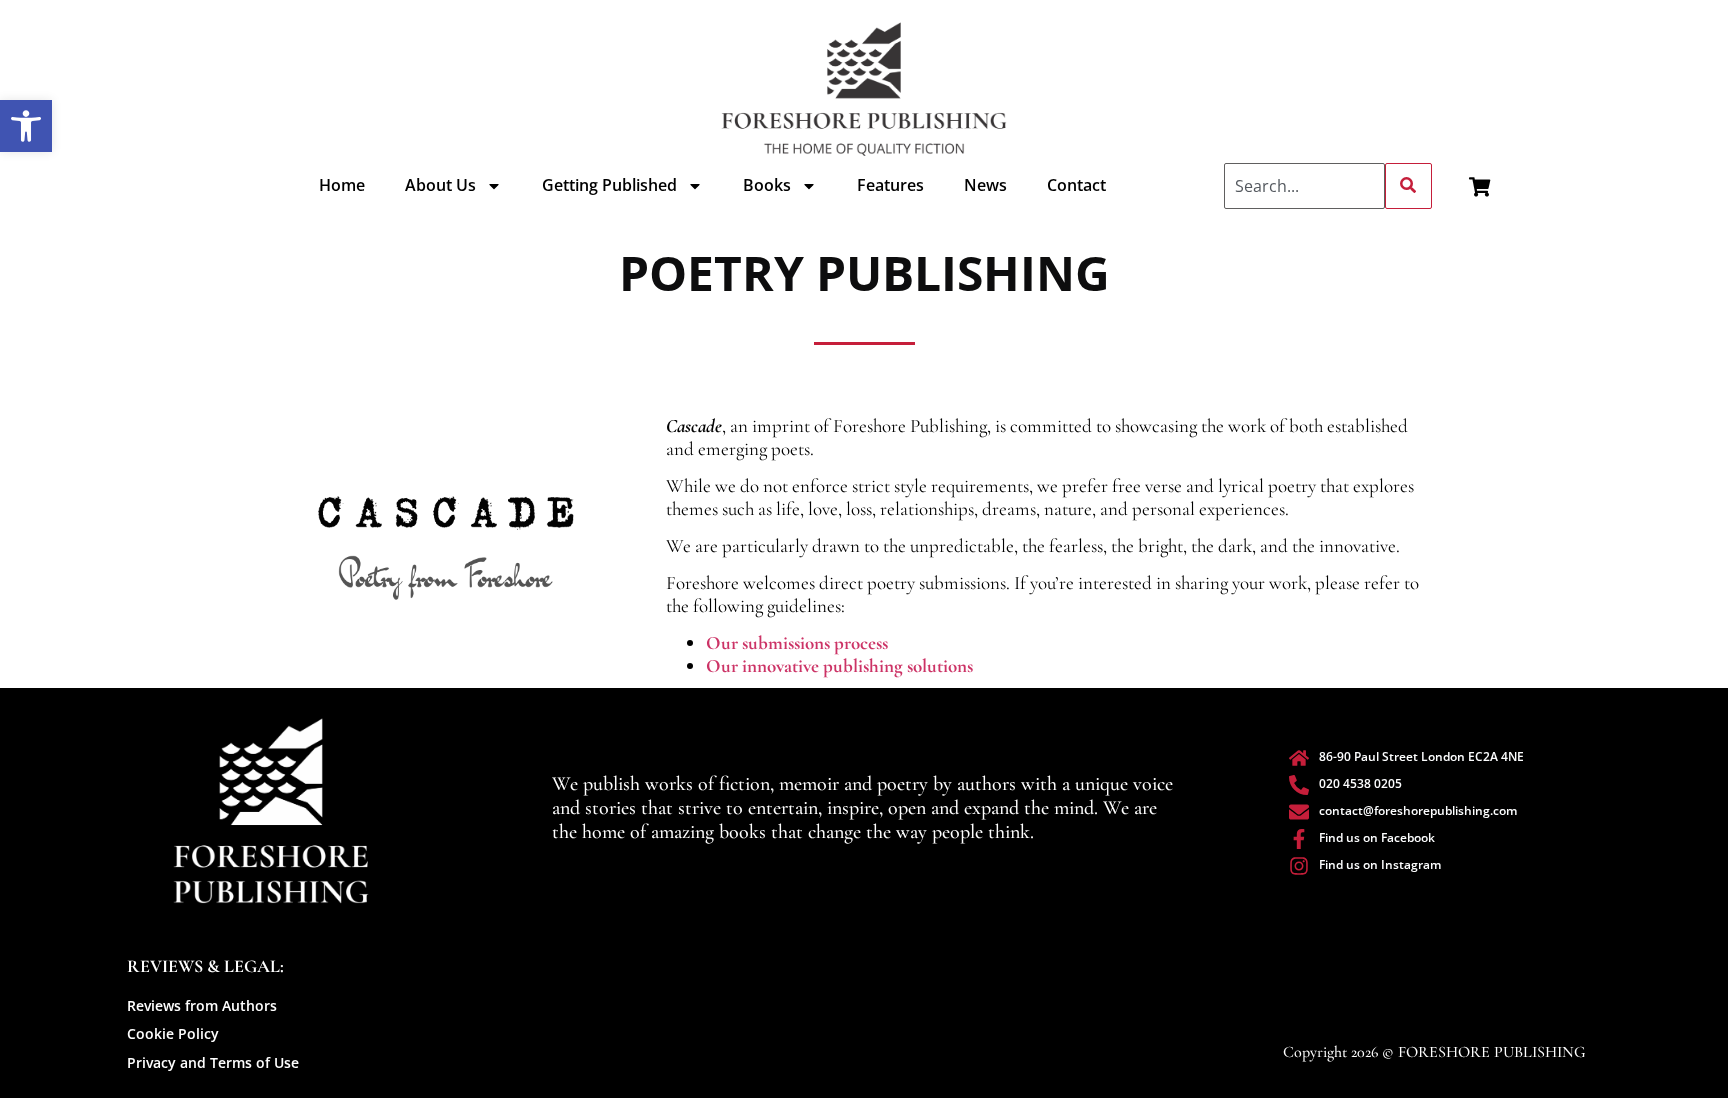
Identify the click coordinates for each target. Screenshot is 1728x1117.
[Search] (1408, 186)
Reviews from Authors (202, 1005)
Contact (1076, 185)
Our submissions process (797, 642)
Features (890, 185)
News (985, 185)
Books (767, 185)
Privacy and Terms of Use (213, 1062)
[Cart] (1479, 186)
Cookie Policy (173, 1033)
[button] (26, 126)
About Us (440, 185)
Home (342, 185)
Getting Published (609, 185)
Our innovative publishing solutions (839, 665)
